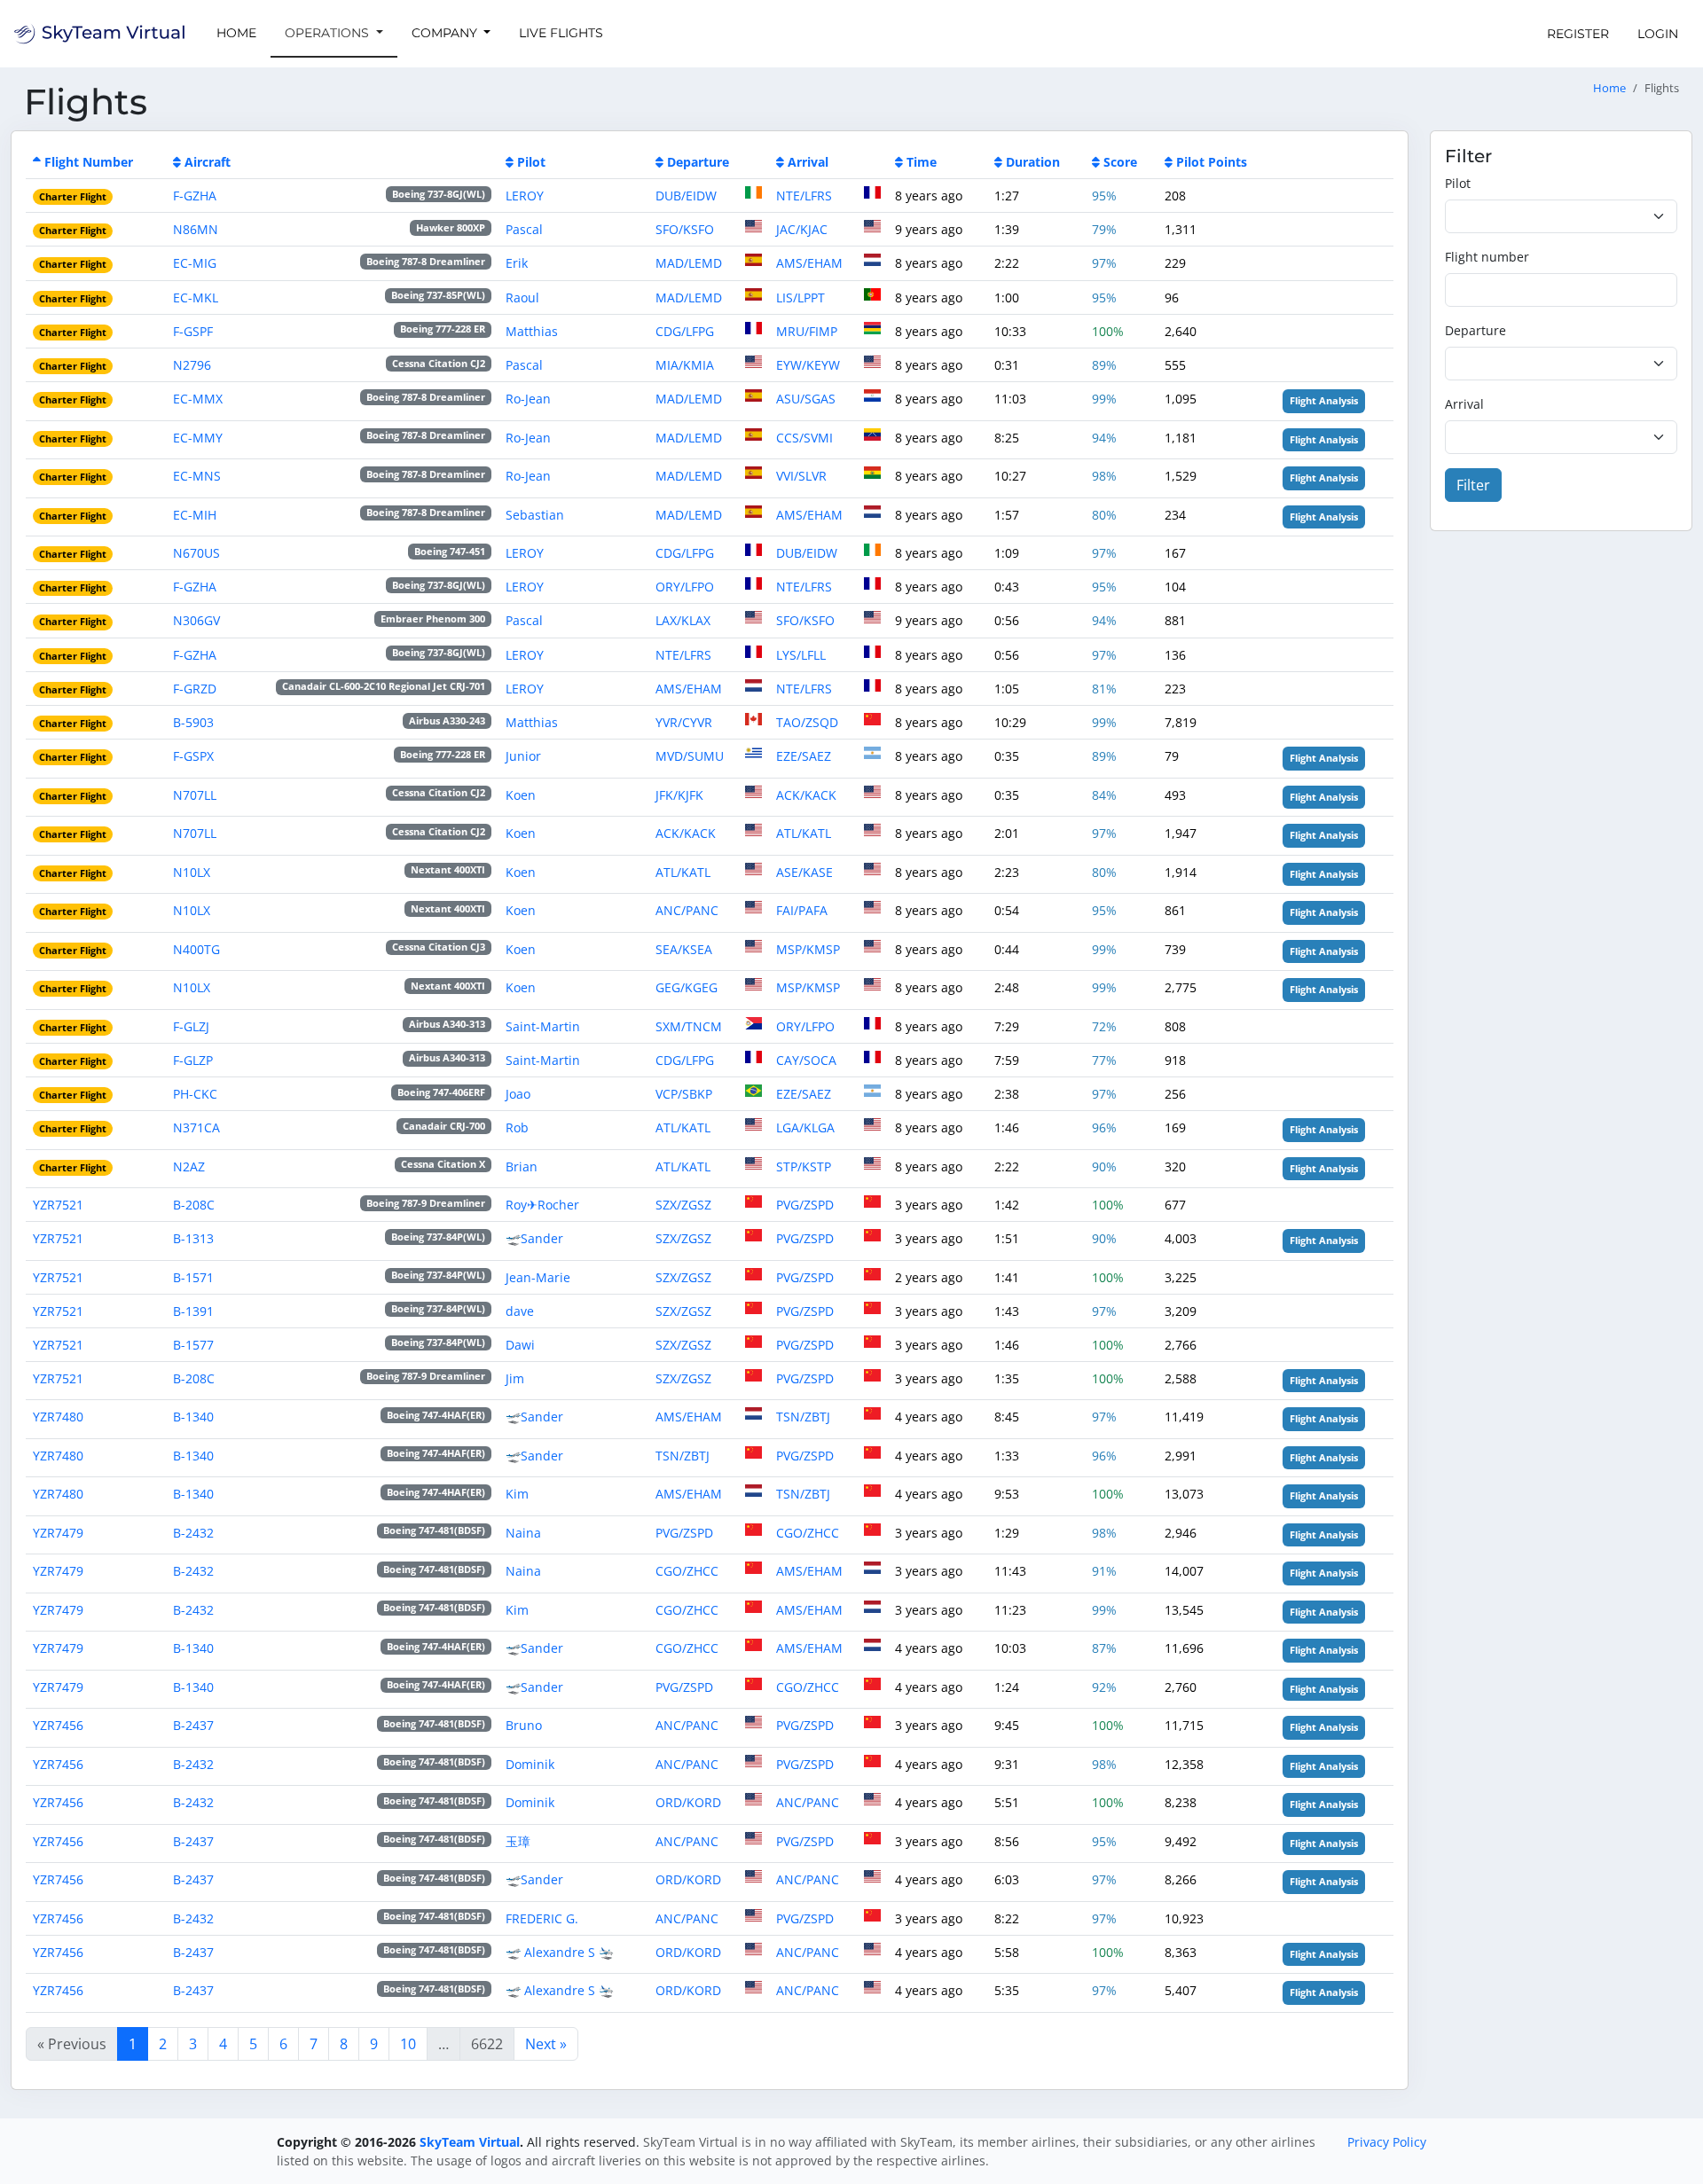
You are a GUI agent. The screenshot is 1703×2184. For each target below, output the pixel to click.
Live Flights (561, 33)
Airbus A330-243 (447, 721)
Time (922, 162)
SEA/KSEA (684, 949)
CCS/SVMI (804, 438)
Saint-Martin (543, 1026)
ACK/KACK (806, 795)
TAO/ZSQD (807, 722)
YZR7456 (58, 1725)
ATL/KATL (804, 833)
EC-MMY (198, 438)
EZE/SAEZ (804, 756)
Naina (523, 1533)
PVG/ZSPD (805, 1205)
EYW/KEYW (808, 365)
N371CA (196, 1127)
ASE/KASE (804, 872)
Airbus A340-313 (447, 1024)
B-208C (194, 1205)
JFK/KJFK (679, 795)
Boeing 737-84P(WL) (438, 1237)
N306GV (196, 620)
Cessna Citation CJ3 (439, 947)
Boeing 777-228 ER (443, 329)
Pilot (531, 162)
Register (1578, 34)
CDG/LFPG (685, 331)
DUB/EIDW (686, 196)
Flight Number (89, 162)
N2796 (192, 365)
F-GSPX (193, 756)
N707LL (195, 795)
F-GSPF (193, 331)
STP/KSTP (804, 1166)
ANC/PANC (687, 910)
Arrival (808, 162)
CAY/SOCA (806, 1060)
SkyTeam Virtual (470, 2142)
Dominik (530, 1764)
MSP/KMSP (808, 949)
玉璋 (518, 1841)
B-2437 (193, 1725)
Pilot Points (1212, 162)
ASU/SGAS (806, 399)
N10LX (192, 872)
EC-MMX (198, 399)
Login (1658, 34)
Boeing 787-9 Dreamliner (426, 1203)
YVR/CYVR (684, 722)
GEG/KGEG (687, 987)
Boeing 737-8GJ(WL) (439, 194)
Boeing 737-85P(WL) (438, 295)
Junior (523, 756)
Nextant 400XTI (448, 870)
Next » (546, 2044)
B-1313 (193, 1238)
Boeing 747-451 (450, 552)
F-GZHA (195, 196)
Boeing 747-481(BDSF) (434, 1530)
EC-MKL (196, 297)
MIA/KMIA (685, 365)
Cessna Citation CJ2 (439, 364)
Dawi (520, 1345)
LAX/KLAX (683, 620)
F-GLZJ (191, 1026)
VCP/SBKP (684, 1094)
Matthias (532, 331)
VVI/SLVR (801, 476)
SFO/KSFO (685, 229)
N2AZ (189, 1166)
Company (446, 33)
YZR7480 (58, 1417)
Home (236, 33)
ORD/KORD (688, 1802)
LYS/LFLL (801, 655)
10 (408, 2044)
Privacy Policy (1387, 2142)
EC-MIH (195, 515)
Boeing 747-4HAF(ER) (436, 1415)
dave (520, 1311)
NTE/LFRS (804, 196)
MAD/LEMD (689, 263)
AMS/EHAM (809, 263)
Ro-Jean (528, 399)
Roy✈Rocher (542, 1205)
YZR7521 (58, 1205)
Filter (1473, 485)
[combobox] (1561, 216)
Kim (517, 1494)
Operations (329, 33)
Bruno (524, 1725)
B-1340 (193, 1417)
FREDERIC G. (542, 1918)
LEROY (525, 196)
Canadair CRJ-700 (444, 1126)
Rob (517, 1127)
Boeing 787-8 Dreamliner (426, 262)
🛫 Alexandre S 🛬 (560, 1952)
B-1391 (193, 1311)
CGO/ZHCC (808, 1533)
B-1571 (193, 1277)
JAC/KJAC (802, 229)
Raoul (522, 297)
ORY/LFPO (685, 587)
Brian (522, 1166)
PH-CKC (195, 1094)
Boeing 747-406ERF (441, 1092)
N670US (196, 553)
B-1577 (193, 1345)
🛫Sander (534, 1238)
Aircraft (208, 162)
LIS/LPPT (800, 297)
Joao (518, 1094)
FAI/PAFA (802, 910)
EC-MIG (195, 263)
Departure (698, 162)
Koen (521, 795)
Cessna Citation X (443, 1164)
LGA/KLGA (805, 1127)
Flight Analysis (1324, 401)
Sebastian (535, 515)
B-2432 (193, 1533)
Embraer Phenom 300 (433, 619)
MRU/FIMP (807, 331)
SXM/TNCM (689, 1026)
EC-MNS (197, 476)
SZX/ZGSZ (683, 1205)
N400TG (196, 949)
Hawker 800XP (451, 228)
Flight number (1487, 257)
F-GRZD (195, 689)
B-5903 (193, 722)
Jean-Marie (538, 1277)
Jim (515, 1378)
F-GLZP (193, 1060)
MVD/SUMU (690, 756)
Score (1120, 162)
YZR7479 (58, 1533)
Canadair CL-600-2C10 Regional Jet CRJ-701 (384, 686)
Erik (517, 263)
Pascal (524, 229)
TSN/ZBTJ (803, 1417)
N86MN (196, 229)
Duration (1033, 162)
